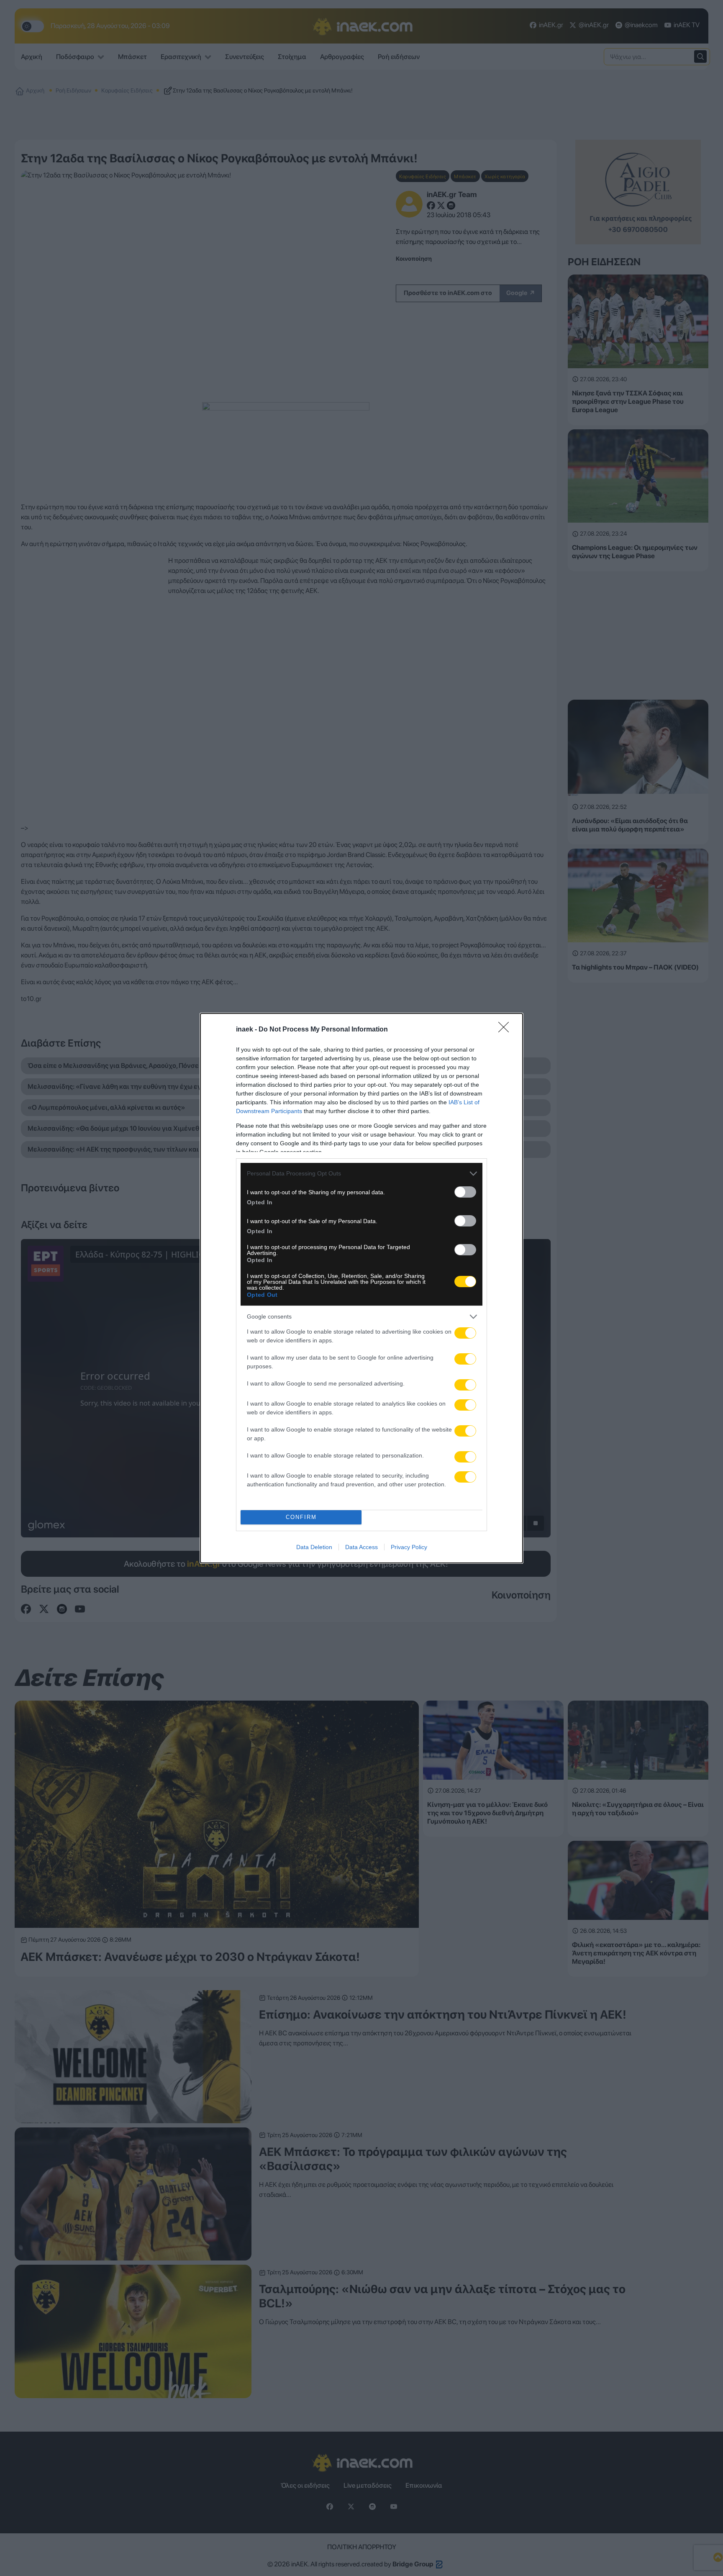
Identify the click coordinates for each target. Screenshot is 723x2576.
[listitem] (361, 1174)
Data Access (361, 1547)
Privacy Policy (409, 1547)
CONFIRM (301, 1517)
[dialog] (361, 1288)
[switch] (465, 1192)
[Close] (506, 1030)
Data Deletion (314, 1547)
